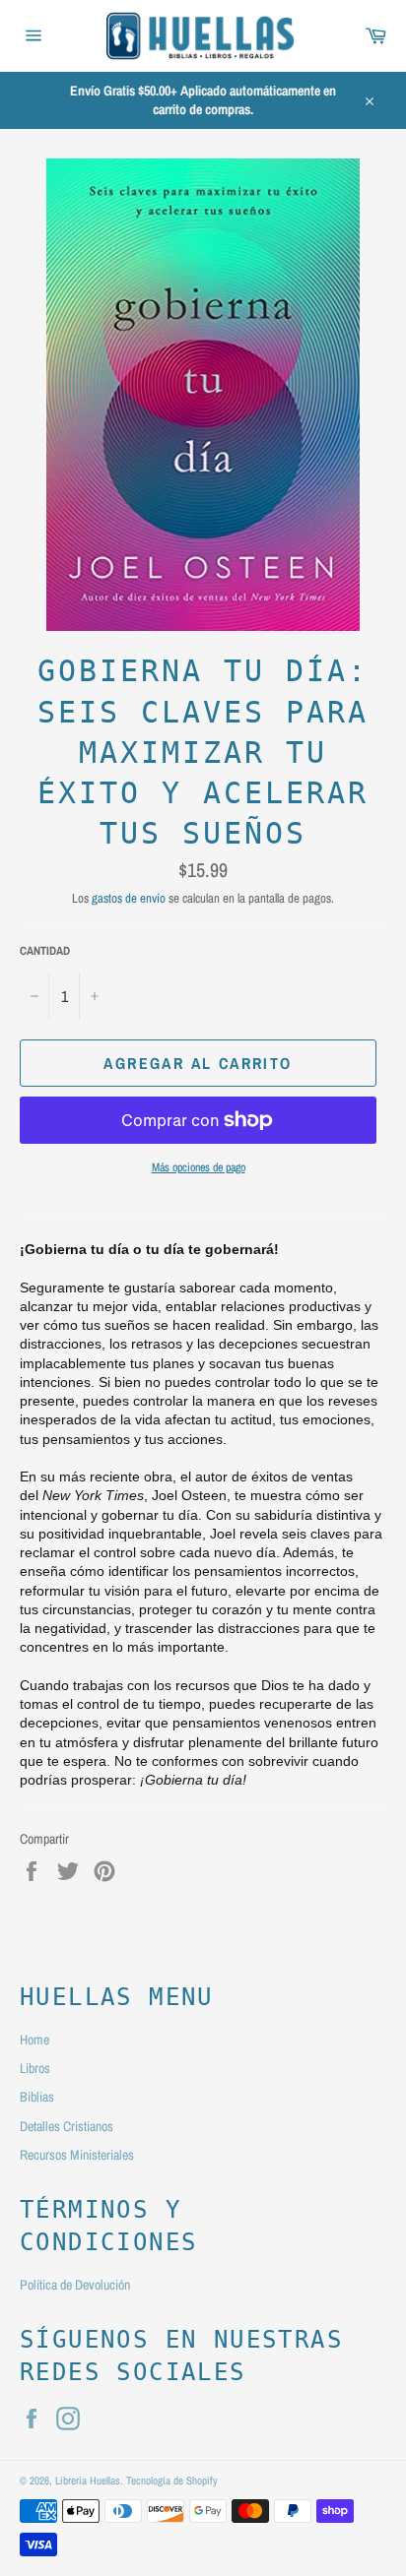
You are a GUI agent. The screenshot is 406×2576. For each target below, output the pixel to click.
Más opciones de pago (199, 1167)
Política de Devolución (75, 2285)
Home (34, 2040)
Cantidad (45, 951)
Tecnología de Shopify (172, 2480)
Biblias (37, 2097)
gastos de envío (129, 898)
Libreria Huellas (88, 2480)
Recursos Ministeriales (77, 2155)
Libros (35, 2068)
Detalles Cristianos (67, 2126)
